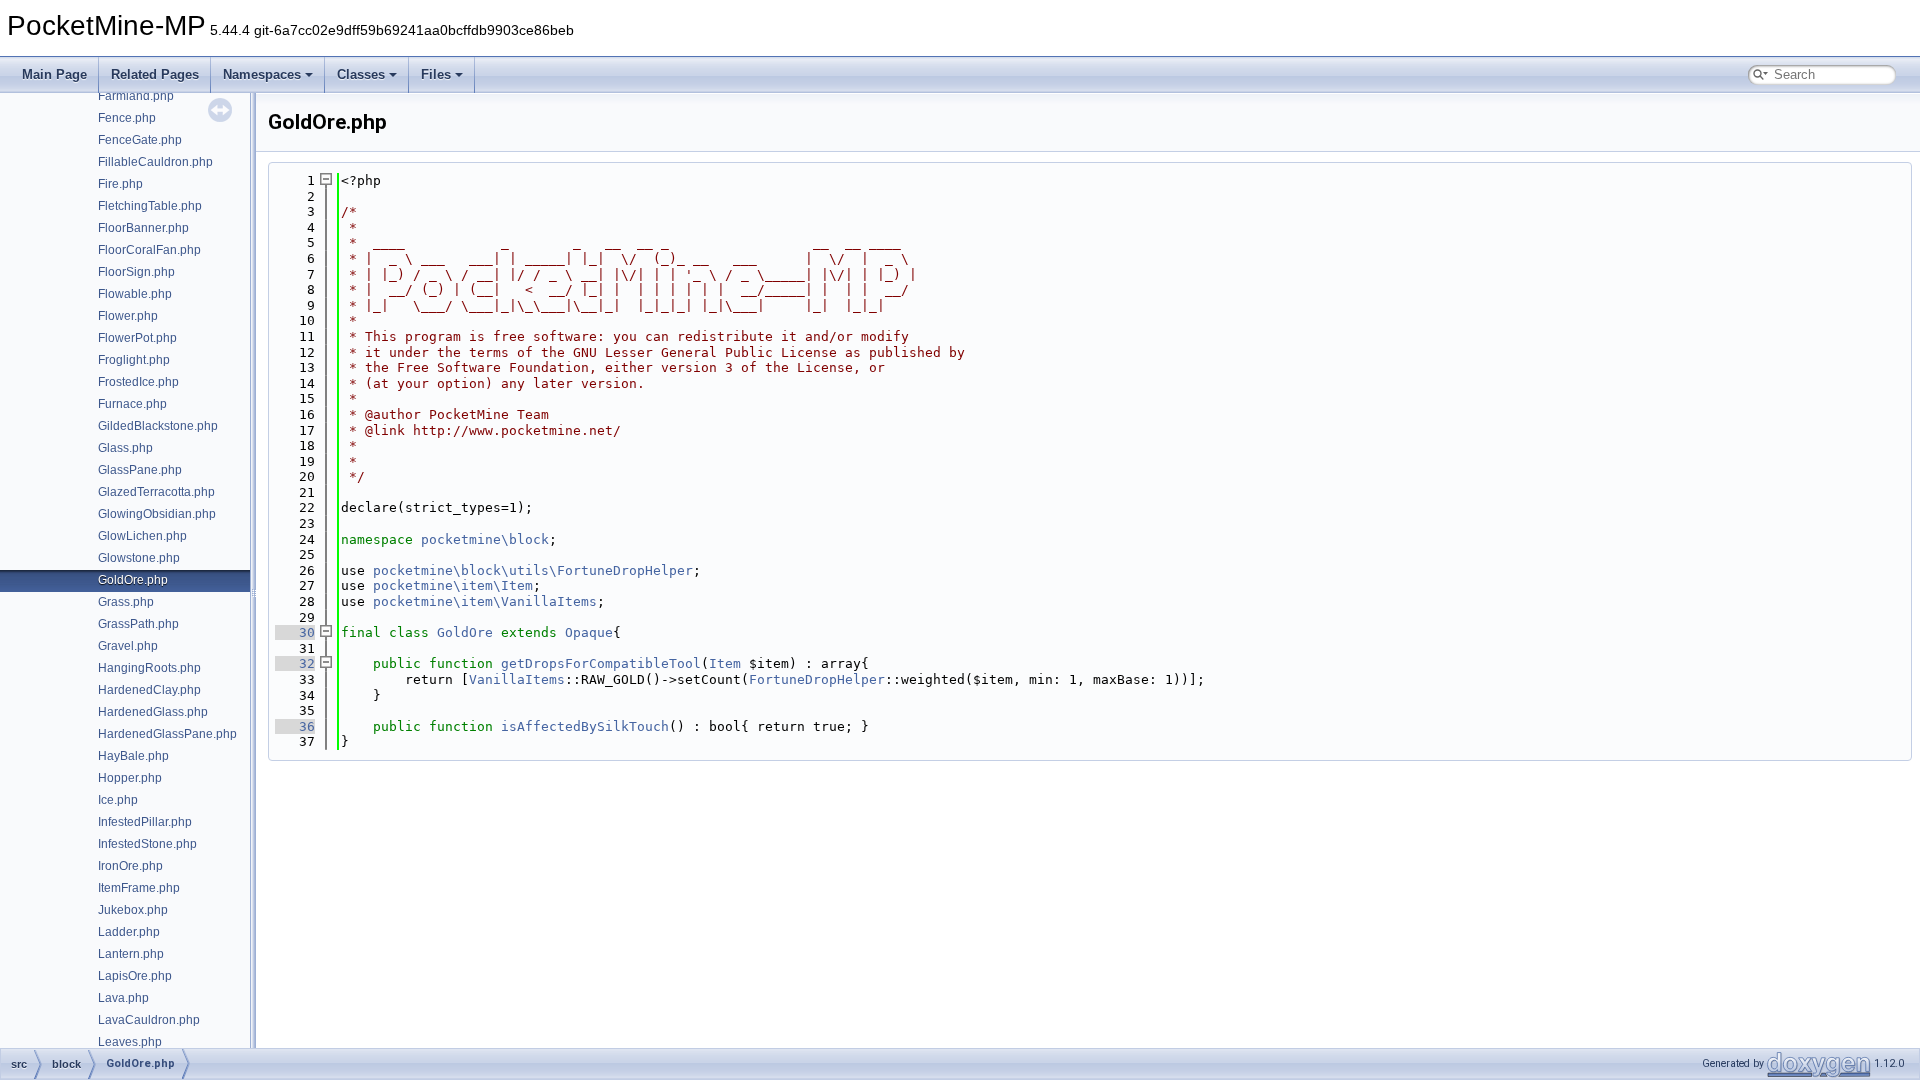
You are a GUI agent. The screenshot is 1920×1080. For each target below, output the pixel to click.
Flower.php (128, 316)
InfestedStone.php (147, 844)
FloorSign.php (136, 272)
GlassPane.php (140, 470)
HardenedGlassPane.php (167, 734)
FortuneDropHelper (817, 679)
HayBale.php (133, 756)
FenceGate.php (140, 140)
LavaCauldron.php (149, 1020)
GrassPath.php (138, 624)
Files (436, 74)
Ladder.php (129, 932)
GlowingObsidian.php (157, 514)
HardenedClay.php (149, 690)
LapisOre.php (135, 976)
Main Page (54, 74)
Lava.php (123, 998)
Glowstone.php (139, 558)
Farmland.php (136, 96)
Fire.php (120, 184)
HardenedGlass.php (153, 712)
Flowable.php (135, 294)
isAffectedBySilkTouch (585, 726)
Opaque (589, 632)
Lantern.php (131, 954)
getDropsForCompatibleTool (601, 663)
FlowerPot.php (137, 338)
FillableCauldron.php (155, 162)
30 (295, 632)
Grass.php (126, 602)
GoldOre (465, 632)
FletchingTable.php (150, 206)
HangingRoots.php (149, 668)
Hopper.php (130, 778)
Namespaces (262, 74)
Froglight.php (134, 360)
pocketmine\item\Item (453, 585)
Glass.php (125, 448)
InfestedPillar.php (145, 822)
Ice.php (118, 800)
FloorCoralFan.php (149, 250)
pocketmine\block (485, 539)
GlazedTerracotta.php (156, 492)
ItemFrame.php (139, 888)
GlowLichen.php (142, 536)
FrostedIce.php (138, 382)
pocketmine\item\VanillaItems (485, 601)
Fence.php (127, 118)
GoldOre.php (133, 580)
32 (295, 663)
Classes (361, 74)
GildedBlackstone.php (158, 426)
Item (725, 663)
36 (295, 726)
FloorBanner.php (143, 228)
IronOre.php (130, 866)
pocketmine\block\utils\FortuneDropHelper (533, 570)
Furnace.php (132, 404)
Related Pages (155, 74)
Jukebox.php (133, 910)
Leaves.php (130, 1042)
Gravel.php (128, 646)
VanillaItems (517, 679)
